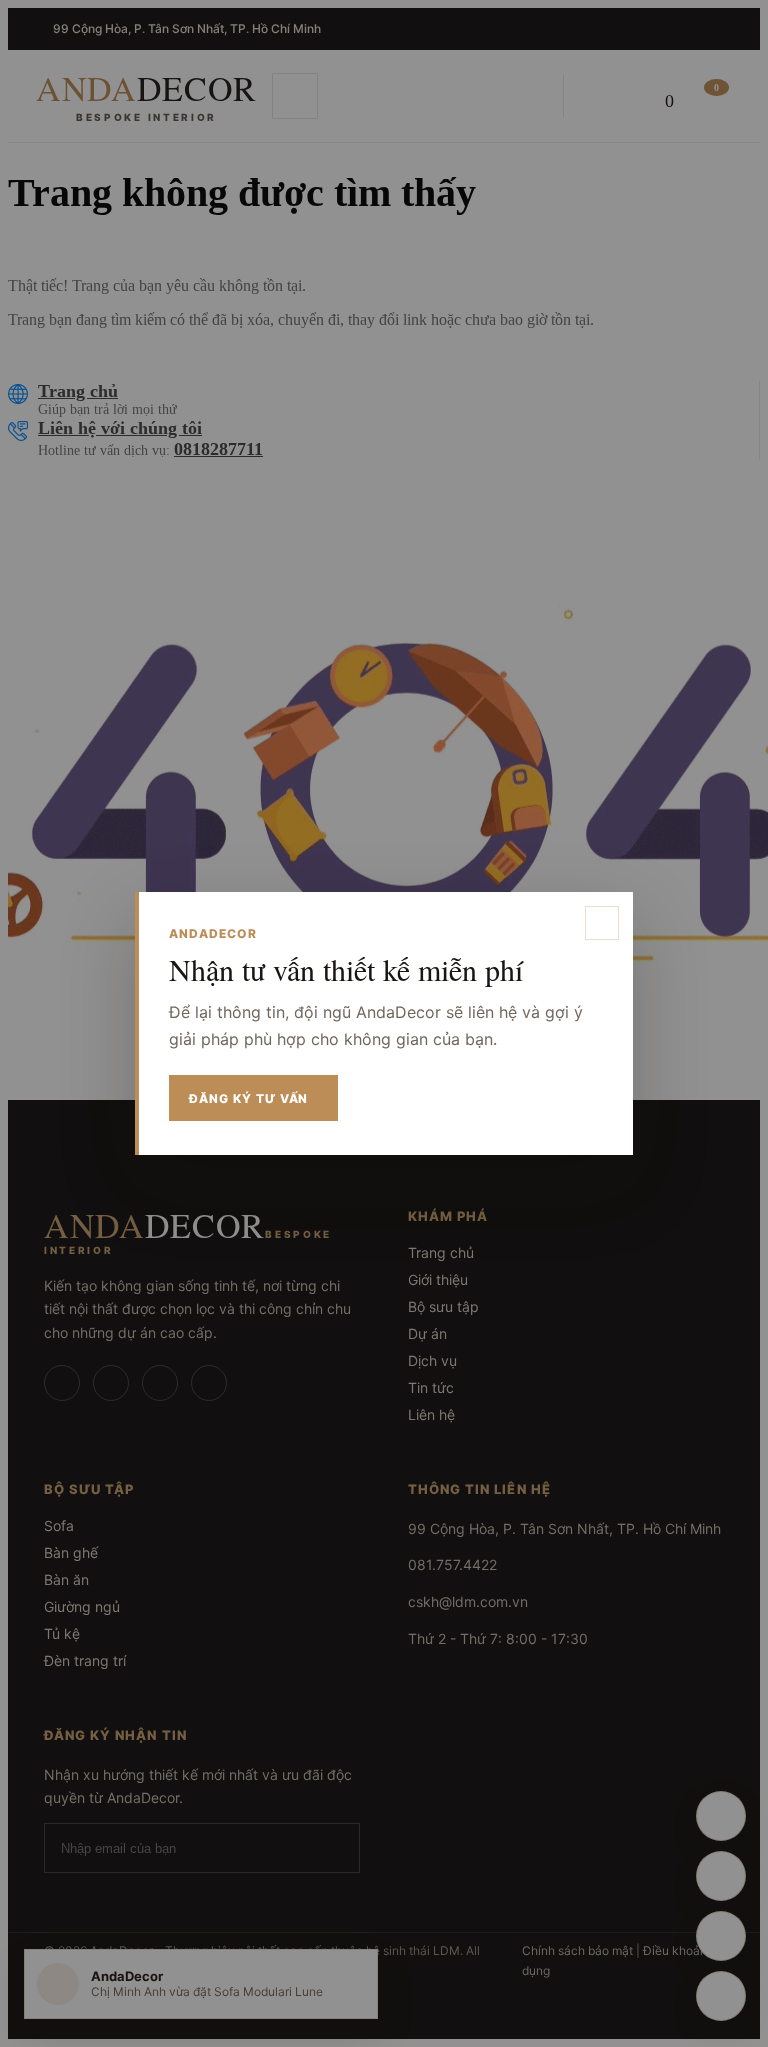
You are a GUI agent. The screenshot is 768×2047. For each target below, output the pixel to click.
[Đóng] (602, 923)
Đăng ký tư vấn (248, 1098)
